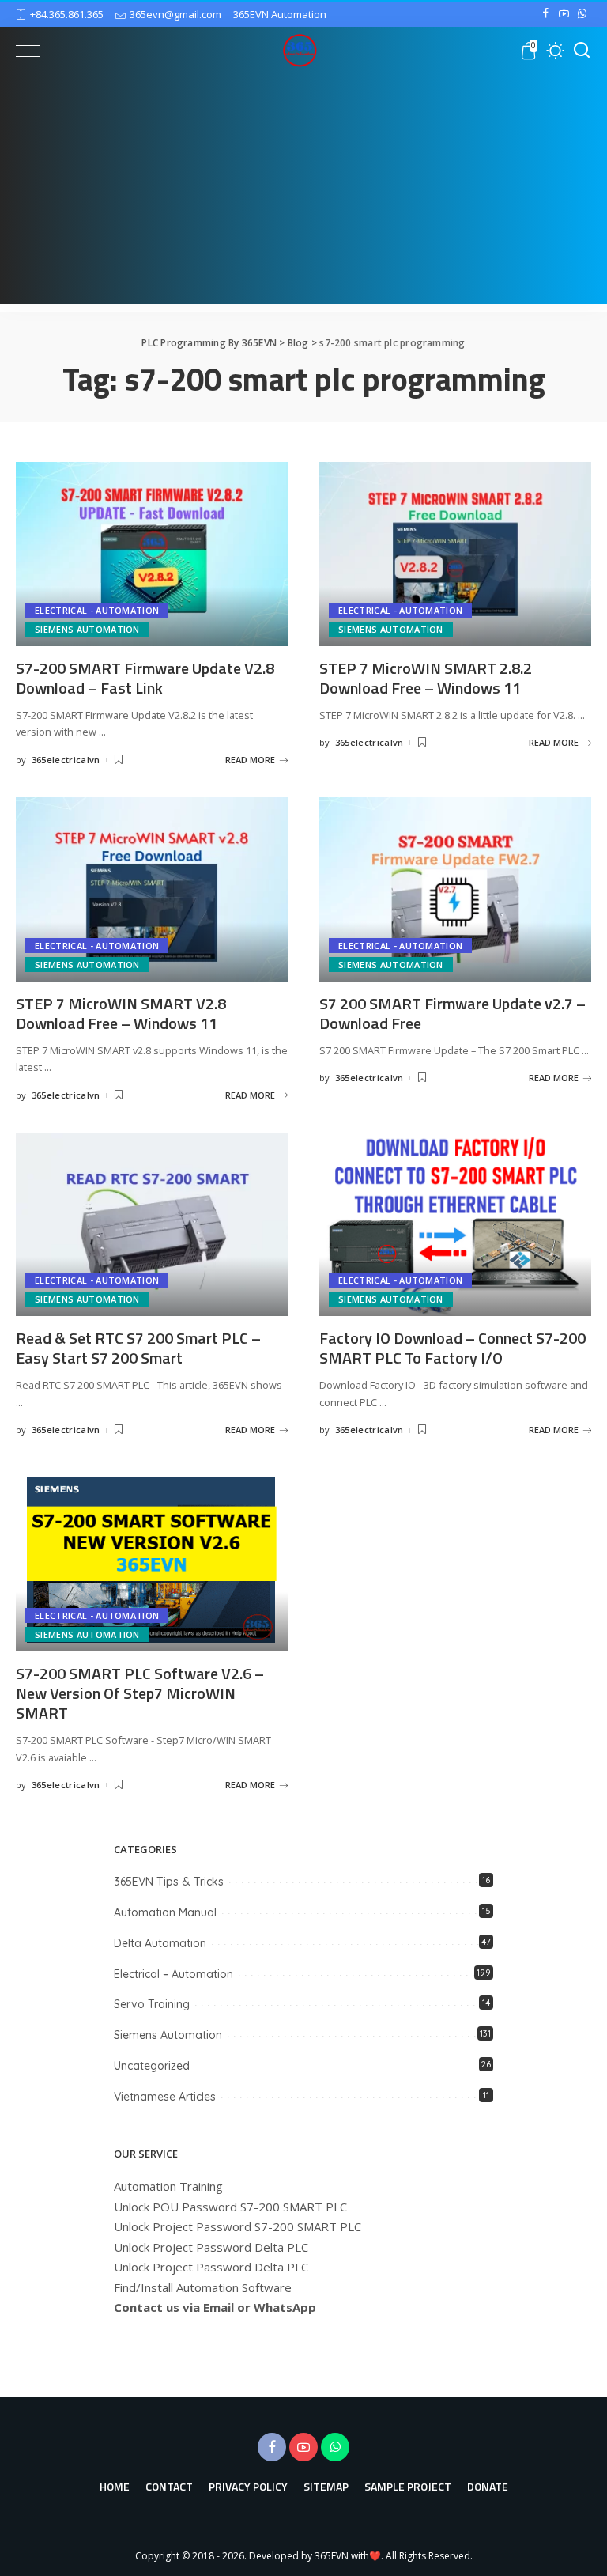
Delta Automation (160, 1943)
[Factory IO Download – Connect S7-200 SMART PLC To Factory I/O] (455, 1224)
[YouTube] (564, 14)
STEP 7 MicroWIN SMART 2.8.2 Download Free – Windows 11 (426, 678)
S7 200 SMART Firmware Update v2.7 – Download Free (452, 1013)
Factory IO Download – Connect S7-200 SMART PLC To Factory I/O (452, 1348)
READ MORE (250, 760)
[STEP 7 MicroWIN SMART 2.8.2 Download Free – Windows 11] (455, 554)
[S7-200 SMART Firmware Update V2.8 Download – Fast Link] (152, 554)
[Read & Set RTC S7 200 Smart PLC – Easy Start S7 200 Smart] (152, 1224)
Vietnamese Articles (165, 2097)
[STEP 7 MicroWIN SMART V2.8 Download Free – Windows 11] (152, 889)
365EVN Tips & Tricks (169, 1882)
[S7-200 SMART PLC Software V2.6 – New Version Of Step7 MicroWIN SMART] (152, 1560)
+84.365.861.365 (67, 14)
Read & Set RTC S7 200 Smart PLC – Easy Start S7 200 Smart (138, 1348)
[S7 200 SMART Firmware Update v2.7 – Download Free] (455, 889)
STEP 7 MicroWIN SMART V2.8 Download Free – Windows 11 (121, 1013)
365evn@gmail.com (175, 14)
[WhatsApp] (582, 14)
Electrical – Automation (173, 1974)
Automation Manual (165, 1912)
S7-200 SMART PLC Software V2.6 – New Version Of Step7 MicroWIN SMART (140, 1693)
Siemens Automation (87, 629)
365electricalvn (66, 760)
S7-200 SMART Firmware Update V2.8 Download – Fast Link (145, 678)
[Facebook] (546, 14)
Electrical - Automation (97, 610)
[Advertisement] (303, 193)
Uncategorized (152, 2066)
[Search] (582, 51)
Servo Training (152, 2004)
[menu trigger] (36, 51)
